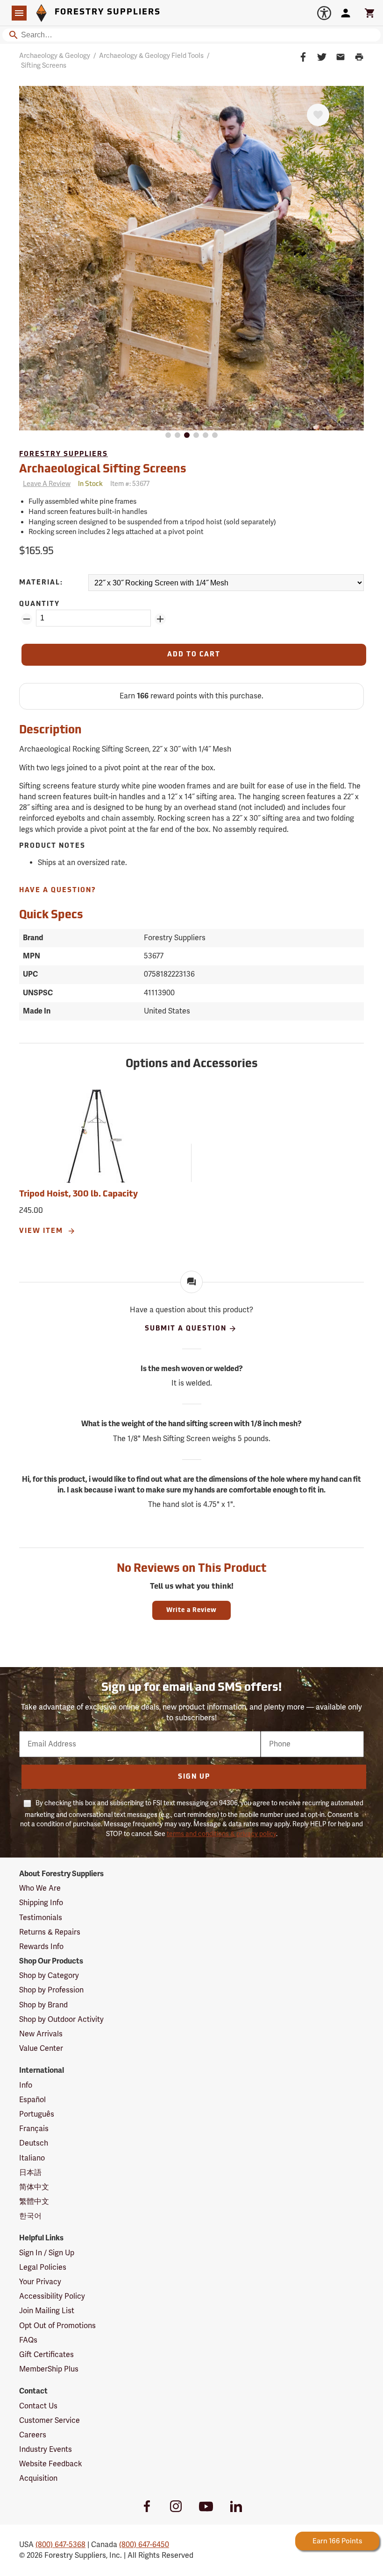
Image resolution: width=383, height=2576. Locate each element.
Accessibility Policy (52, 2296)
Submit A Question (186, 1329)
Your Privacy (40, 2282)
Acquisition (38, 2478)
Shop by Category (49, 1976)
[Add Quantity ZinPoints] (160, 619)
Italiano (32, 2158)
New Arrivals (41, 2034)
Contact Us (38, 2406)
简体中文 (34, 2187)
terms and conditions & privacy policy (221, 1834)
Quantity (39, 604)
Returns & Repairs (50, 1932)
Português (37, 2114)
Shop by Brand (43, 2005)
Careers (33, 2435)
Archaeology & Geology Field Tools (151, 56)
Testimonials (41, 1918)
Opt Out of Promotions (57, 2326)
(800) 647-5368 (60, 2545)
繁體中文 (34, 2202)
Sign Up (194, 1777)
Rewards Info (41, 1947)
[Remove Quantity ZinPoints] (27, 619)
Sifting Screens (44, 66)
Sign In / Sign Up (47, 2253)
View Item (42, 1231)
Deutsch (34, 2143)
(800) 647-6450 (144, 2545)
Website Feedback (51, 2464)
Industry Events (46, 2449)
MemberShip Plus (49, 2369)
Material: (41, 583)
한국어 (30, 2216)
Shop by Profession (51, 1990)
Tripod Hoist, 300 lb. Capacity (78, 1195)
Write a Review (191, 1610)
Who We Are (40, 1888)
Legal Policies (43, 2267)
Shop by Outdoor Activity (61, 2020)
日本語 (30, 2173)
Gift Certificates (46, 2355)
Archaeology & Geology (55, 56)
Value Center (41, 2048)
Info (26, 2085)
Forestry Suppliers (64, 454)
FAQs (28, 2340)
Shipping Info (41, 1903)
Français (34, 2129)
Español (32, 2100)
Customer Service (50, 2421)
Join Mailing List (47, 2311)
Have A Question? (58, 890)
